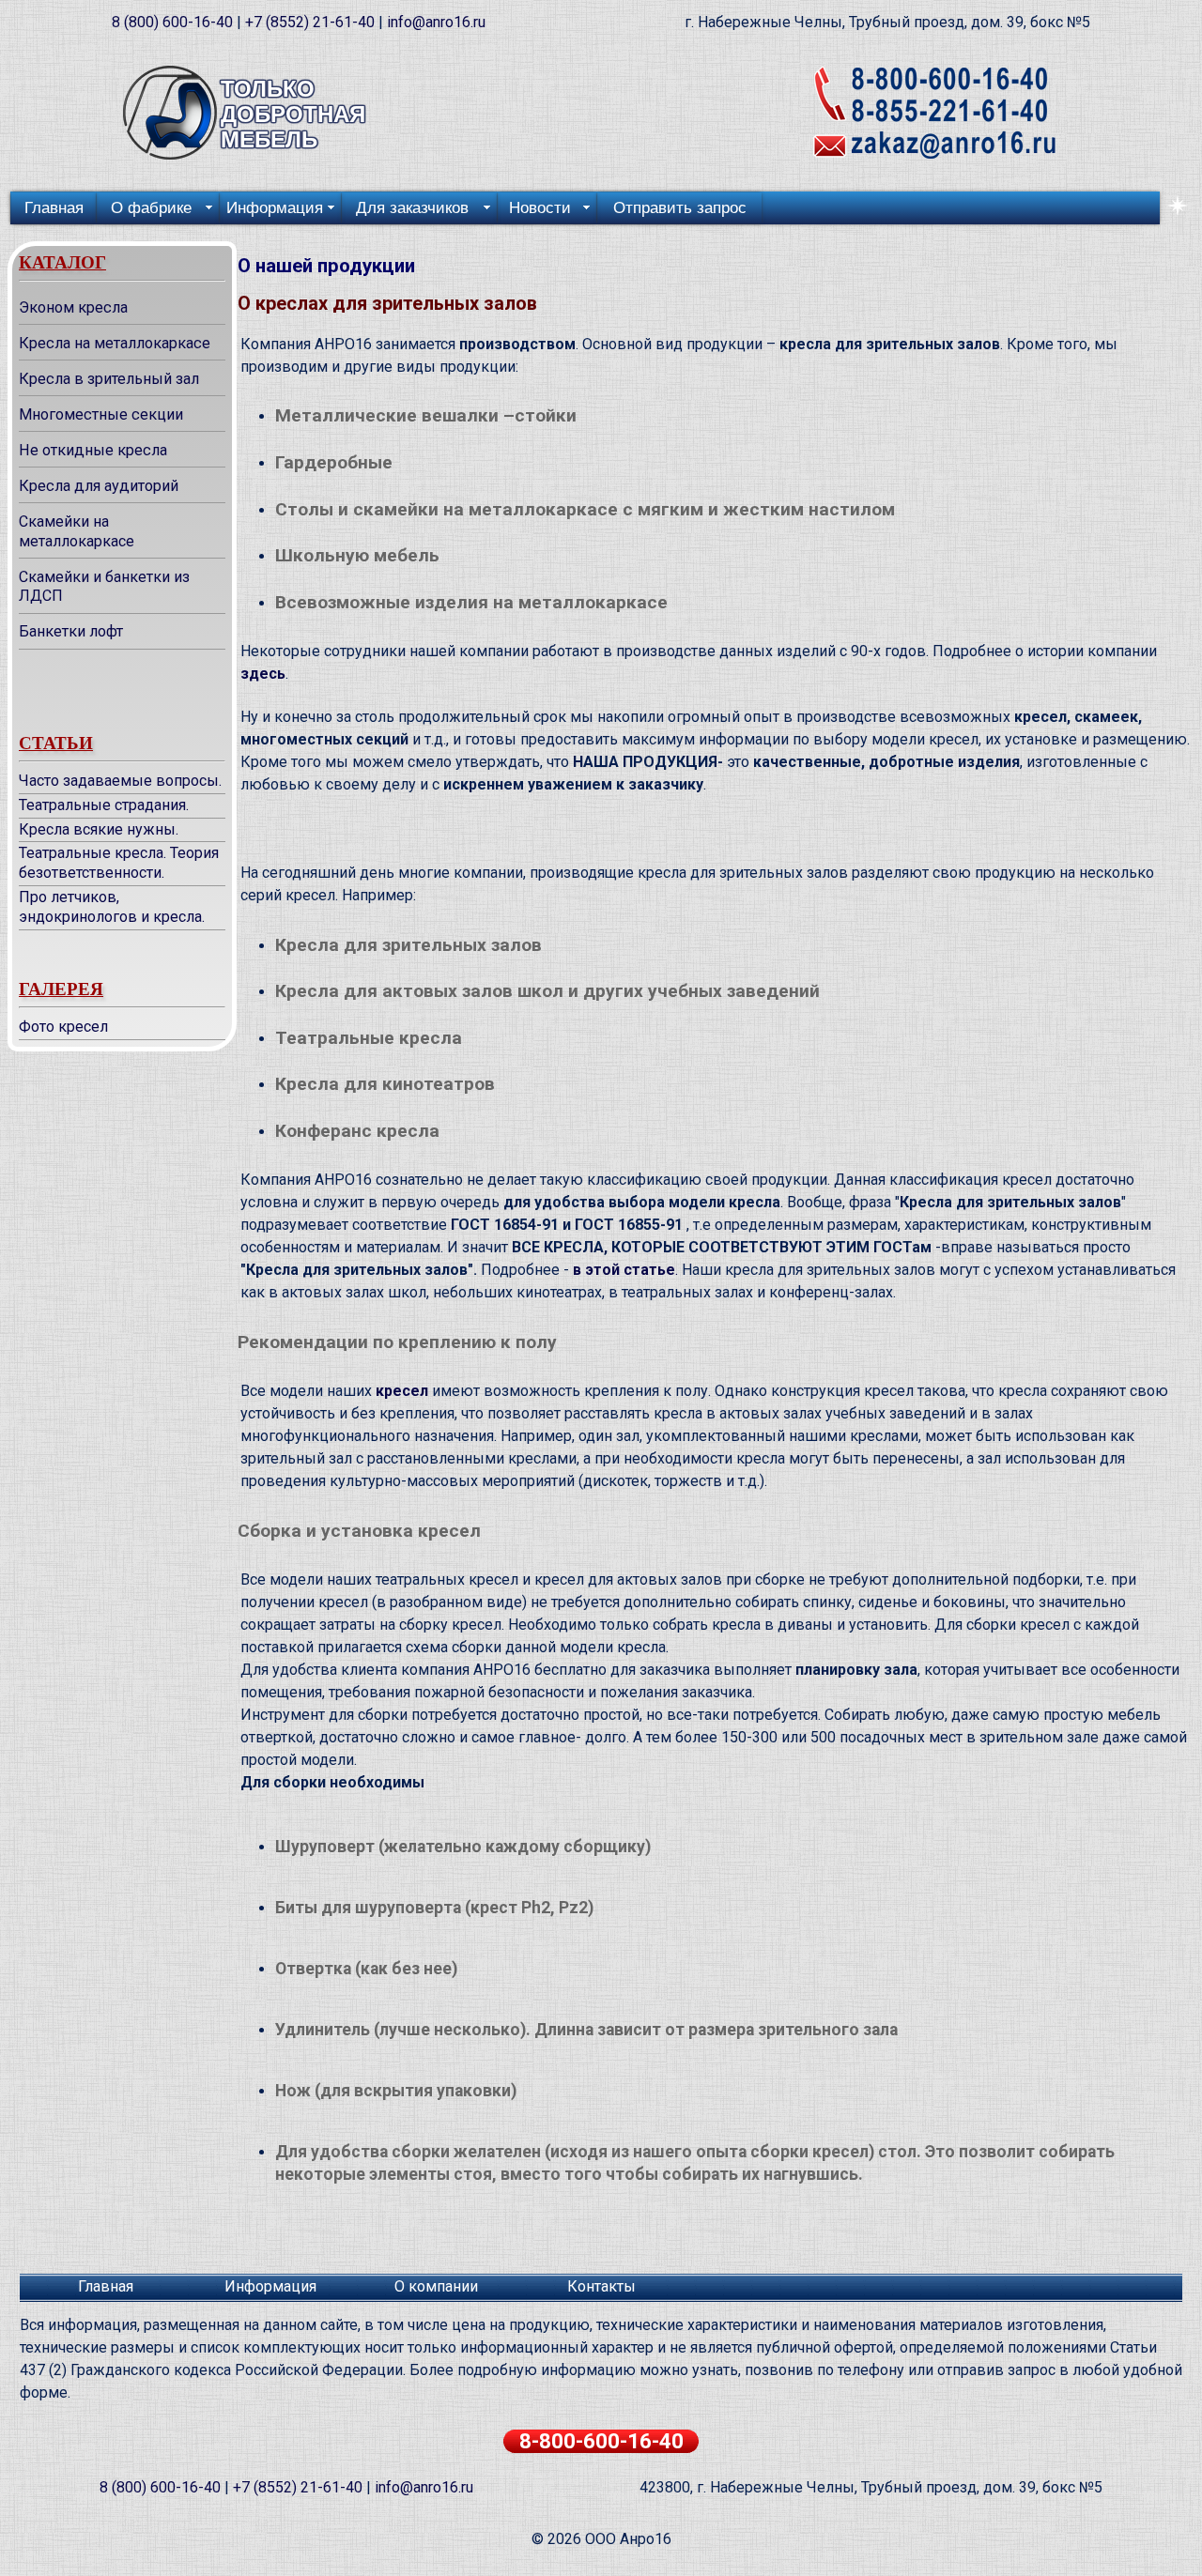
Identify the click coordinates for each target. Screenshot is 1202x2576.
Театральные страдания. (104, 805)
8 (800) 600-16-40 (172, 22)
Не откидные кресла (93, 450)
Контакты (601, 2286)
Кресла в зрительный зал (109, 379)
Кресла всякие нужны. (99, 829)
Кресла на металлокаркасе (115, 343)
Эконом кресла (73, 307)
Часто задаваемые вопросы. (120, 781)
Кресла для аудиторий (99, 486)
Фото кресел (63, 1027)
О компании (436, 2286)
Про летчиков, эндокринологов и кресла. (112, 907)
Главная (54, 208)
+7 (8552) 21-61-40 (310, 22)
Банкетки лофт (71, 631)
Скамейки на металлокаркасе (77, 531)
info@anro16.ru (436, 22)
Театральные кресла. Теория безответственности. (119, 863)
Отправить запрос (680, 208)
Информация (270, 2286)
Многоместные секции (101, 414)
